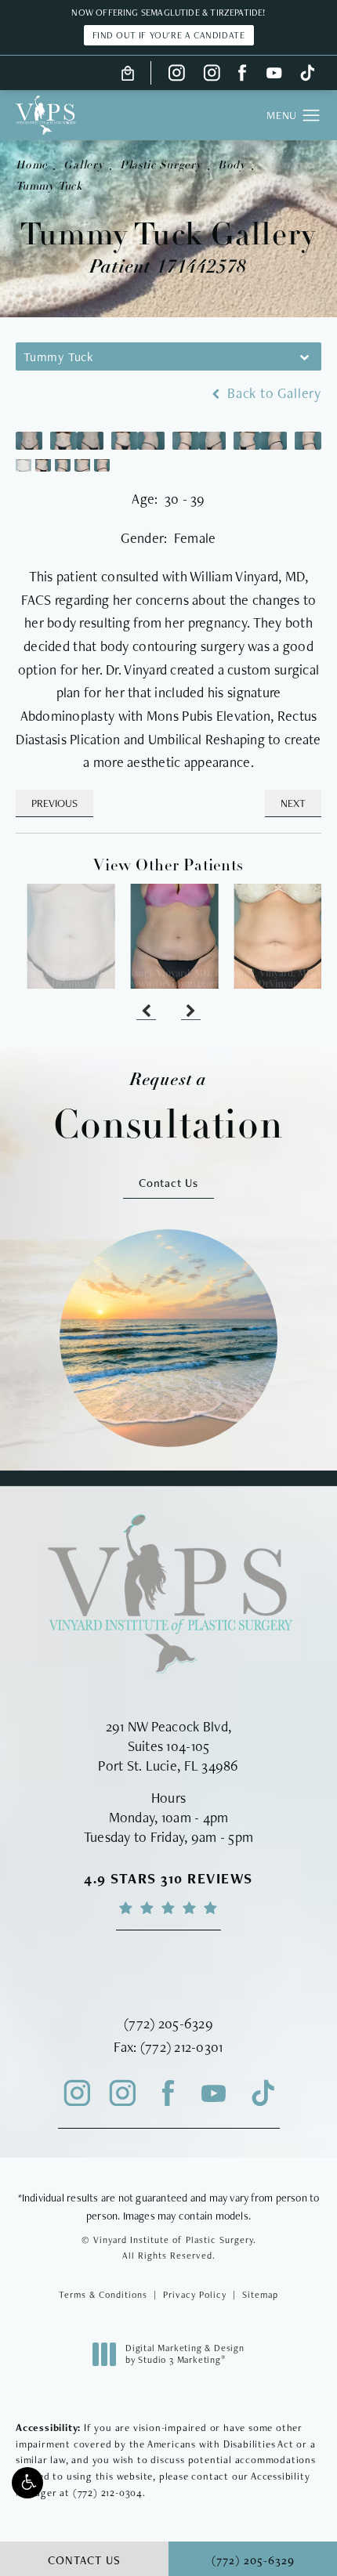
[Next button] (191, 1012)
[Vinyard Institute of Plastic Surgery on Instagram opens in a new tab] (177, 73)
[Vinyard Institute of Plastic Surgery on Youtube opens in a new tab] (274, 73)
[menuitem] (177, 73)
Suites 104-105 (169, 1746)
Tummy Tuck (49, 187)
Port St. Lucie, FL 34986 (168, 1766)
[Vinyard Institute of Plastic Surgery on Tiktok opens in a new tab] (306, 73)
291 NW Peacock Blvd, (168, 1726)
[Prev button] (146, 1012)
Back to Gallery (272, 393)
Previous (54, 803)
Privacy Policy (195, 2295)
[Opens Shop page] (128, 73)
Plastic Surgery (161, 166)
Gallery (84, 166)
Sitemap (260, 2295)
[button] (27, 2483)
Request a (168, 1108)
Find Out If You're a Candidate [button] (169, 35)
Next (293, 803)
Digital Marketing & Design (185, 2355)
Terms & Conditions (103, 2295)
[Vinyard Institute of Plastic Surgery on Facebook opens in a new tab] (243, 73)
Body (232, 166)
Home (32, 166)
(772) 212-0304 (108, 2493)
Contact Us (168, 1183)
